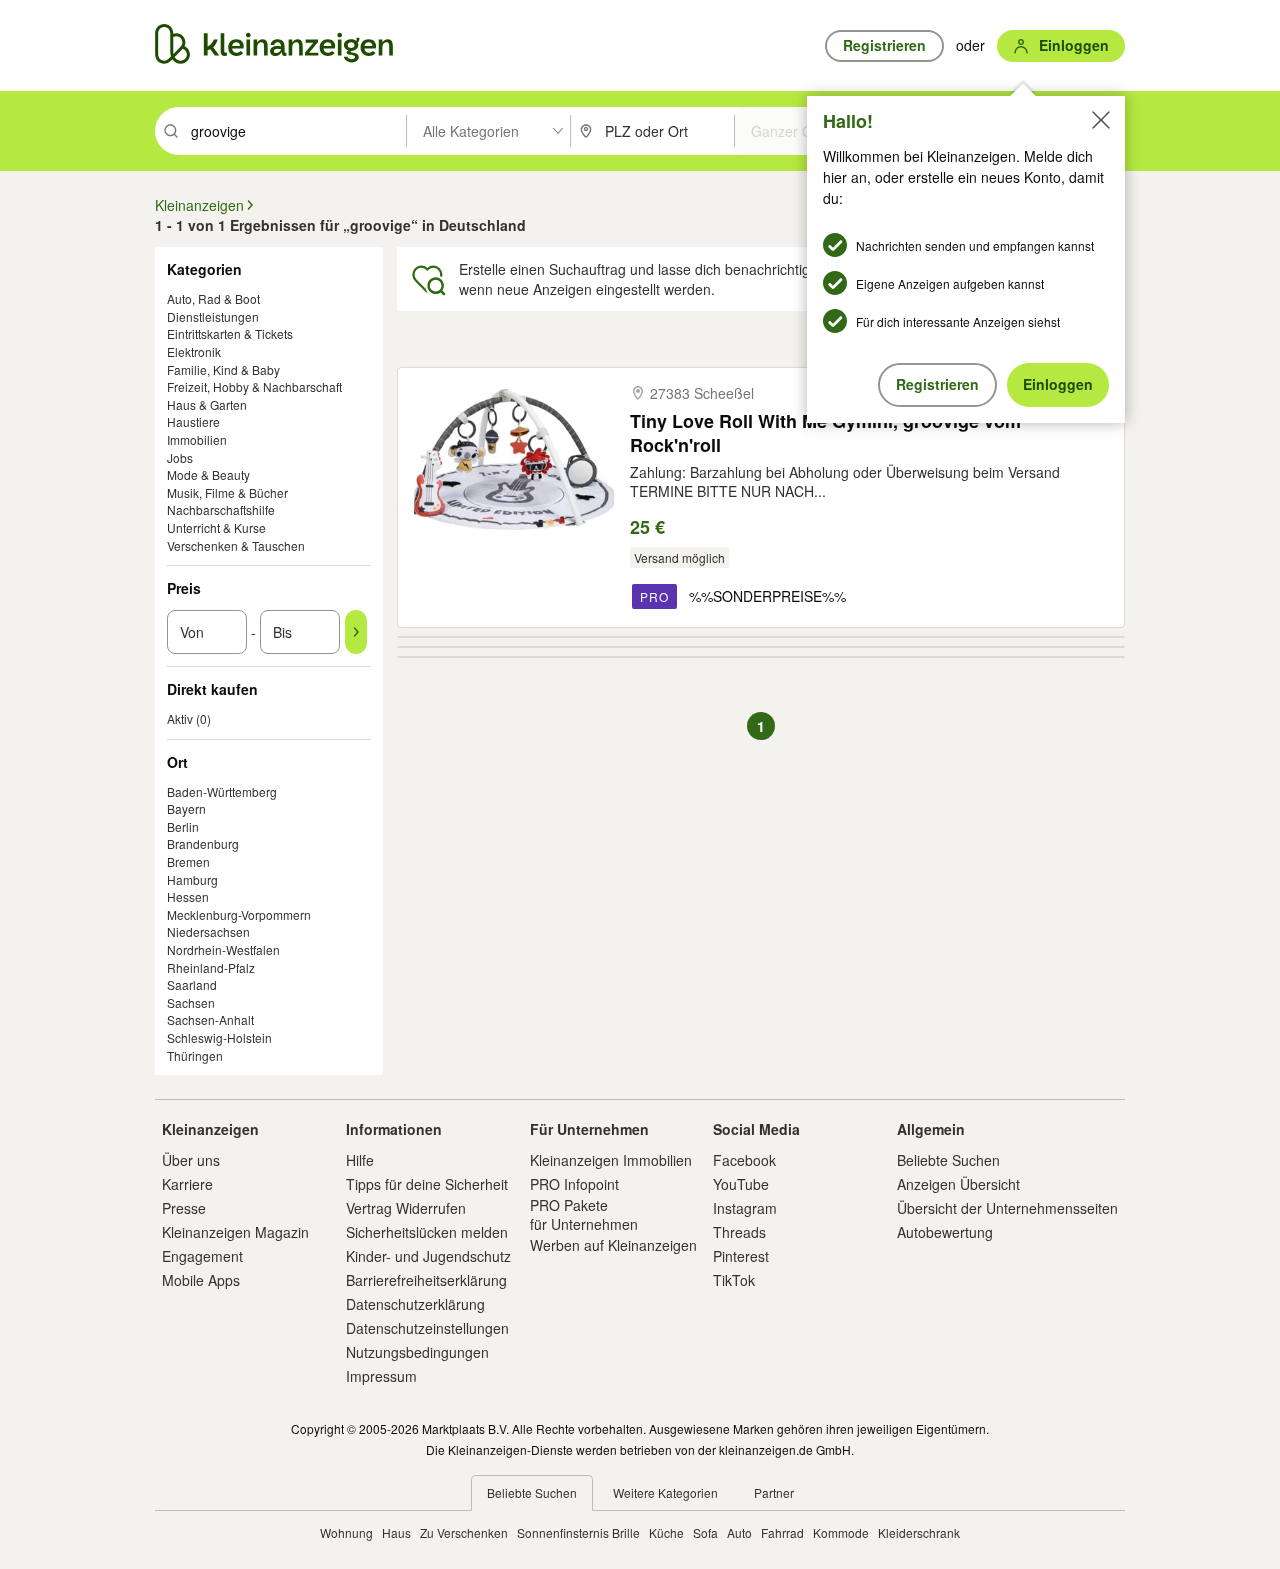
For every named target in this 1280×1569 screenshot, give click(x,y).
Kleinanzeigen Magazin (235, 1232)
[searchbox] (296, 131)
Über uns (191, 1160)
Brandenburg (203, 843)
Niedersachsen (208, 931)
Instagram (745, 1208)
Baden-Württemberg (222, 791)
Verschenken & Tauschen (236, 545)
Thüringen (195, 1055)
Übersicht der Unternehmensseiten (1007, 1208)
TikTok (734, 1280)
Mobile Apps (201, 1280)
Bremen (188, 861)
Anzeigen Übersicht (958, 1184)
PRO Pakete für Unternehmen (584, 1214)
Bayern (186, 808)
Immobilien (197, 439)
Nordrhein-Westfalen (223, 949)
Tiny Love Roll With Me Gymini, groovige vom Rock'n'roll (825, 432)
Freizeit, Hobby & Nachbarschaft (254, 386)
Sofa (705, 1532)
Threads (739, 1232)
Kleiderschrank (919, 1532)
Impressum (381, 1376)
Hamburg (192, 879)
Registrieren (937, 384)
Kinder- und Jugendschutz (428, 1256)
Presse (184, 1208)
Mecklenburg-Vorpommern (239, 914)
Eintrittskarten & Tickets (230, 333)
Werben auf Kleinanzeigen (613, 1245)
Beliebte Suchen (948, 1160)
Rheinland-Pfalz (211, 967)
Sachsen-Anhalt (210, 1019)
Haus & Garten (207, 404)
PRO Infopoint (574, 1184)
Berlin (183, 826)
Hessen (188, 896)
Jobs (180, 457)
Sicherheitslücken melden (427, 1232)
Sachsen (191, 1002)
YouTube (741, 1184)
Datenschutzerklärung (415, 1304)
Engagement (202, 1256)
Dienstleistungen (213, 316)
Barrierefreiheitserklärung (426, 1280)
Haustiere (193, 421)
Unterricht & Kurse (216, 527)
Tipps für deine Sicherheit (427, 1184)
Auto (739, 1532)
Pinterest (741, 1256)
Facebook (744, 1160)
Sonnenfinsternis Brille (578, 1532)
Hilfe (360, 1160)
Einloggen (1058, 384)
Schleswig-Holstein (219, 1037)
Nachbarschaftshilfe (221, 509)
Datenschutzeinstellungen (427, 1328)
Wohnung (346, 1532)
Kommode (841, 1532)
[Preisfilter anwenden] (356, 632)
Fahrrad (782, 1532)
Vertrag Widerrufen (406, 1208)
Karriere (187, 1184)
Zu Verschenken (464, 1532)
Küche (666, 1532)
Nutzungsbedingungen (417, 1352)
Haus (396, 1532)
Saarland (192, 984)
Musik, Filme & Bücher (227, 492)
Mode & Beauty (208, 474)
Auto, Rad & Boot (213, 298)
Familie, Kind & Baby (223, 369)
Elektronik (194, 351)
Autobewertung (945, 1232)
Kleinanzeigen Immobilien (611, 1160)
